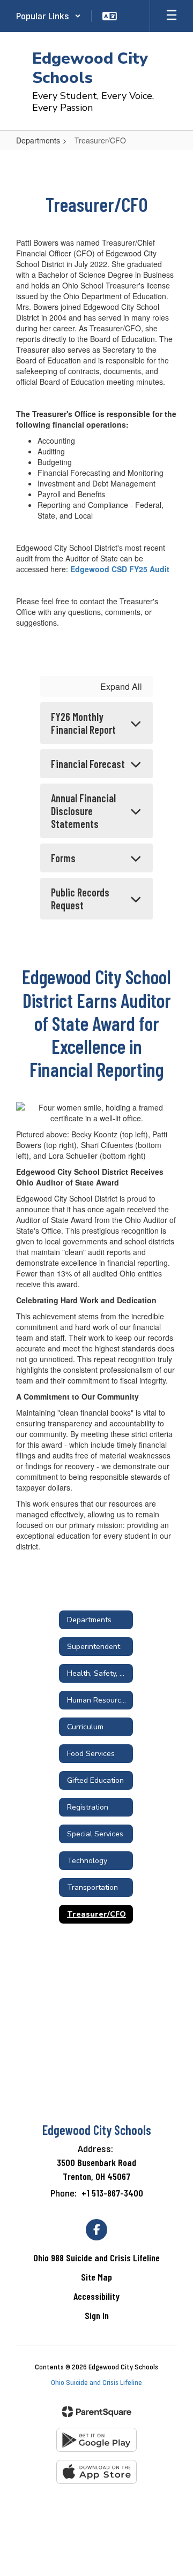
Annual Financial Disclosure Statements (83, 811)
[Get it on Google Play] (96, 2440)
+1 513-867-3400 (112, 2193)
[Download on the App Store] (96, 2472)
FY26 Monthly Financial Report (83, 723)
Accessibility (96, 2296)
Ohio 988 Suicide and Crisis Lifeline (96, 2258)
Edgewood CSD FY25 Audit (120, 569)
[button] (49, 16)
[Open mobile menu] (172, 16)
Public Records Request (80, 899)
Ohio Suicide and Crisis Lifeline (96, 2383)
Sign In (97, 2315)
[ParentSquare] (97, 2412)
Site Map (96, 2277)
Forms (63, 858)
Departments (38, 140)
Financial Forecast (88, 764)
